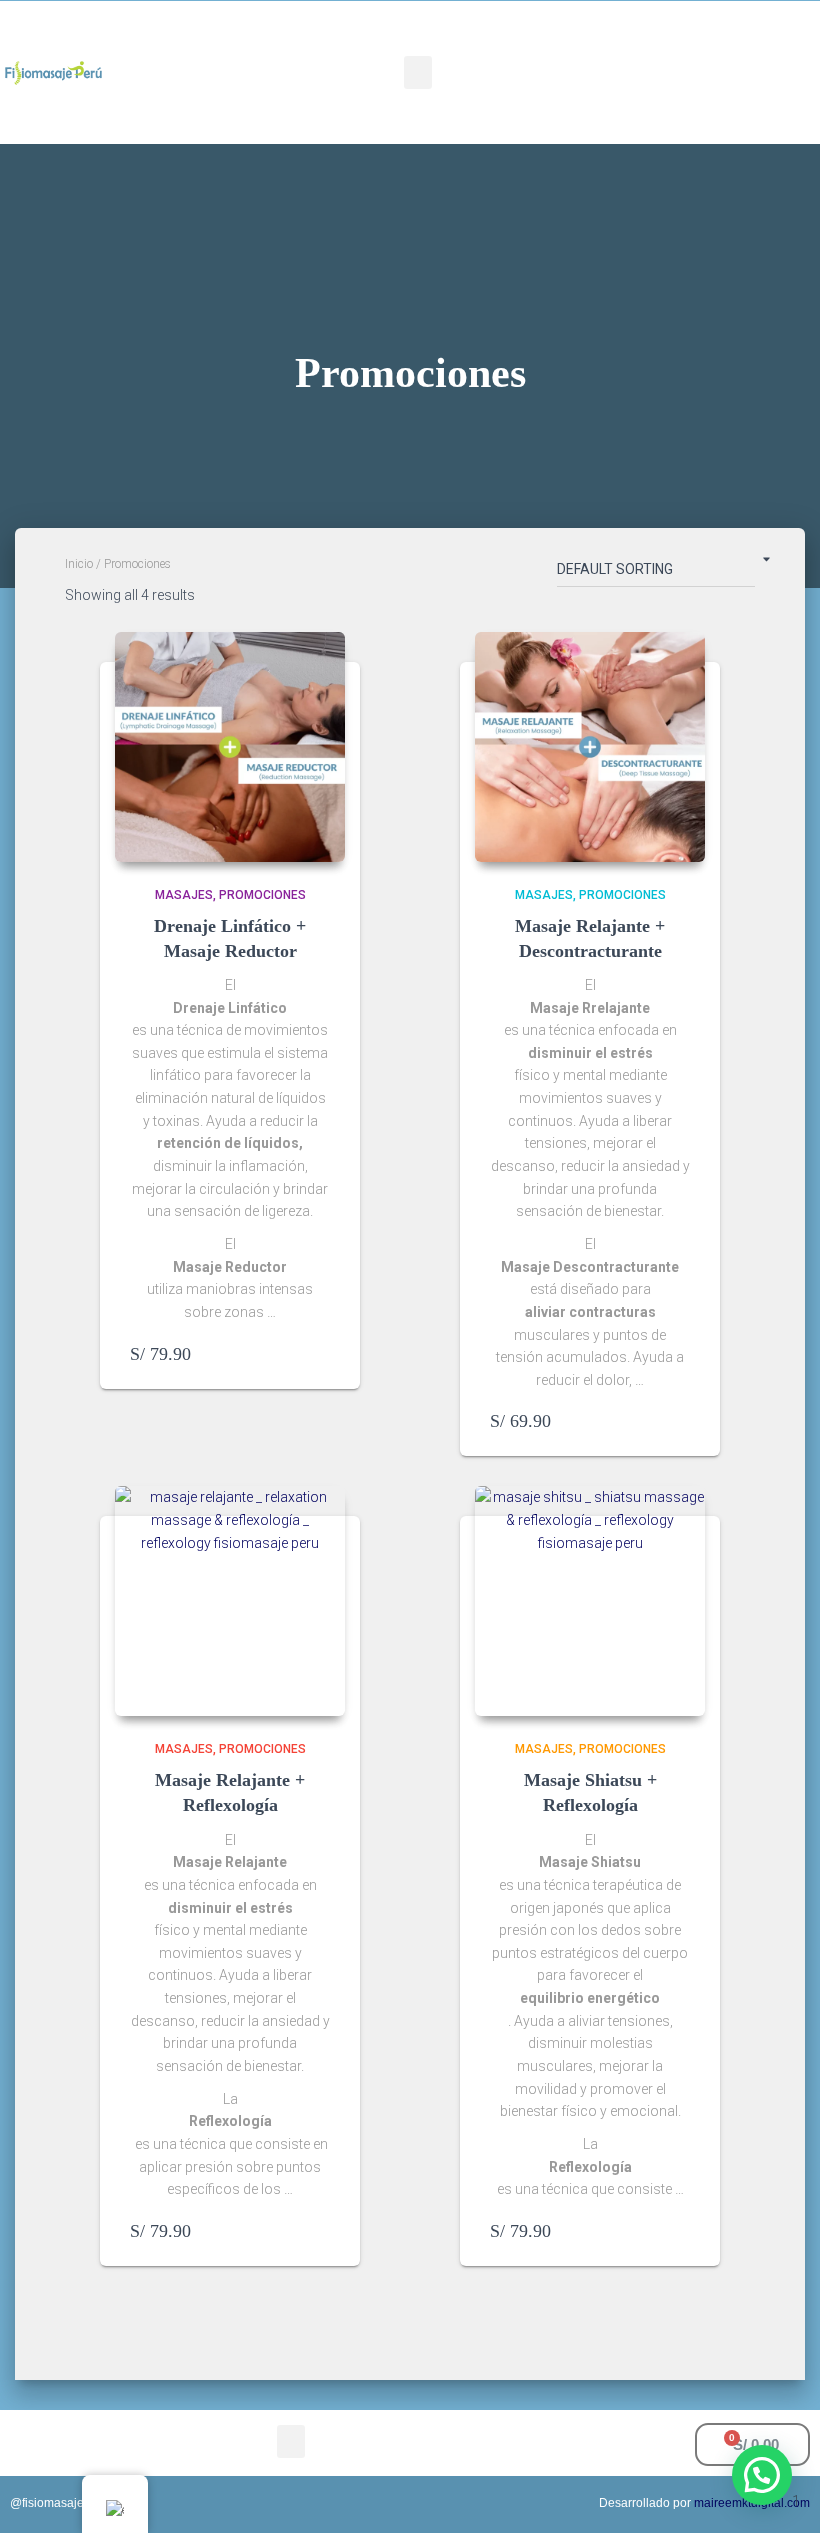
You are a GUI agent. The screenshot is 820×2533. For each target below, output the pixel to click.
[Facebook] (676, 41)
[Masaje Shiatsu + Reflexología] (590, 1601)
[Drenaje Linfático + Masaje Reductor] (230, 747)
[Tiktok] (676, 98)
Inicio (79, 564)
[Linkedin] (734, 98)
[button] (418, 72)
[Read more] (320, 1354)
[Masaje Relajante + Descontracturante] (590, 747)
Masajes (184, 895)
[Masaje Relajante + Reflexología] (230, 1601)
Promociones (262, 895)
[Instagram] (734, 41)
